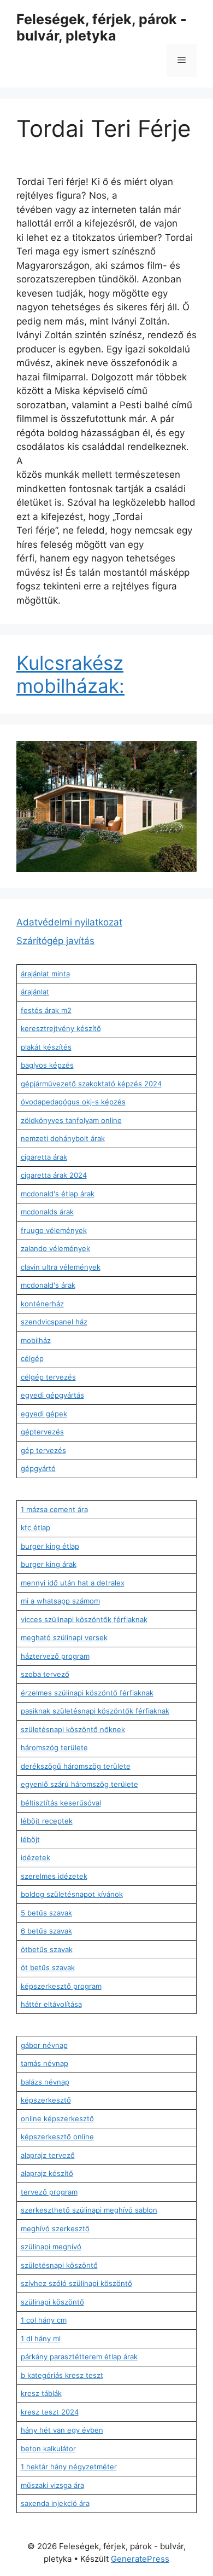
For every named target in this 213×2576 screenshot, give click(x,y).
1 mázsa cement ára (54, 1509)
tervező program (49, 2192)
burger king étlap (50, 1546)
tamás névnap (45, 2063)
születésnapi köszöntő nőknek (73, 1729)
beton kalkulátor (48, 2448)
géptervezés (42, 1432)
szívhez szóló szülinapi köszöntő (76, 2283)
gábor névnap (44, 2045)
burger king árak (49, 1564)
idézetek (35, 1857)
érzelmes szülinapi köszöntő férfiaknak (87, 1693)
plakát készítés (46, 1047)
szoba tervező (45, 1674)
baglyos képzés (47, 1065)
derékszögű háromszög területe (76, 1766)
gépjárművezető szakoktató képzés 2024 (91, 1084)
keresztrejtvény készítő (61, 1028)
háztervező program (55, 1656)
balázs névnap (45, 2082)
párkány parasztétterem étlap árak (79, 2357)
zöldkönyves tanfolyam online (71, 1120)
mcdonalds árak (47, 1212)
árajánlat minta (45, 974)
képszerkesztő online (57, 2137)
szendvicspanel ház (54, 1322)
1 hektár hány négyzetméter (69, 2467)
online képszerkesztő (57, 2118)
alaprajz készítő (47, 2173)
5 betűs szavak (46, 1913)
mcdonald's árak (48, 1285)
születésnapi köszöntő (59, 2265)
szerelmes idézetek (54, 1876)
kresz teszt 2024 (50, 2412)
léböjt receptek (47, 1821)
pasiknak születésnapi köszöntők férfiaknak (95, 1711)
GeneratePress (140, 2559)
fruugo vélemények (54, 1230)
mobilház (36, 1340)
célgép (32, 1358)
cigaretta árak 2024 (54, 1175)
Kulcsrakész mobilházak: (70, 674)
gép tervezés (43, 1450)
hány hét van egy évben (62, 2430)
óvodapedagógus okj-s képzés (73, 1102)
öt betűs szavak (48, 1967)
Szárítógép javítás (55, 941)
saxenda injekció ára (55, 2503)
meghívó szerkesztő (55, 2228)
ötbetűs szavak (47, 1949)
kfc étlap (35, 1527)
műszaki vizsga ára (52, 2485)
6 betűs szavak (46, 1931)
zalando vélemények (55, 1248)
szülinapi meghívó (51, 2247)
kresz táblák (41, 2393)
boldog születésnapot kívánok (72, 1894)
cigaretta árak (44, 1157)
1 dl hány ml (41, 2338)
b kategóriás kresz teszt (62, 2375)
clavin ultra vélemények (61, 1267)
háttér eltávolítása (51, 2004)
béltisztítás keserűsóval (61, 1803)
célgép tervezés (48, 1377)
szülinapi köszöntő (52, 2302)
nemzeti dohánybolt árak (63, 1138)
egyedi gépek (44, 1414)
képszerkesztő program (61, 1986)
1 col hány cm (44, 2320)
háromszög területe (54, 1747)
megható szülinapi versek (64, 1637)
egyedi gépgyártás (52, 1395)
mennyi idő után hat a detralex (73, 1583)
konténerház (42, 1304)
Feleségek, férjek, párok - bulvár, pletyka (102, 27)
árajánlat (35, 992)
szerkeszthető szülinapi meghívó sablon (89, 2210)
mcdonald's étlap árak (58, 1194)
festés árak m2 (46, 1010)
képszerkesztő (46, 2100)
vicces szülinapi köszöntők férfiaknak (84, 1619)
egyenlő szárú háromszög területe (79, 1784)
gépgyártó (38, 1468)
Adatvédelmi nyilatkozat (69, 922)
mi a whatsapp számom (60, 1601)
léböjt (30, 1839)
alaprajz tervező (48, 2155)
